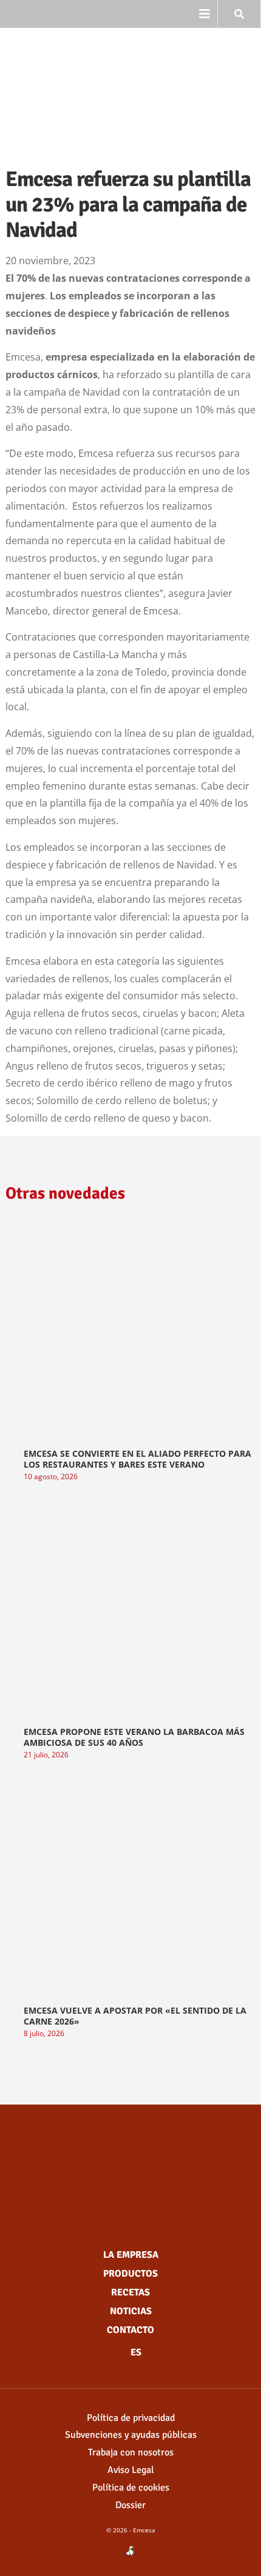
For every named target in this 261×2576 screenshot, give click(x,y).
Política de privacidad (131, 2418)
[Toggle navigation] (205, 14)
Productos (130, 2274)
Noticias (131, 2311)
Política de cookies (131, 2488)
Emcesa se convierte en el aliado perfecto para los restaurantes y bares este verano (137, 1459)
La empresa (131, 2255)
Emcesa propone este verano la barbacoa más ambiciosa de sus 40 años (134, 1737)
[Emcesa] (130, 2168)
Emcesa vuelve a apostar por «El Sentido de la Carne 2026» (135, 2016)
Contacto (130, 2330)
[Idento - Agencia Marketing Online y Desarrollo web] (130, 2552)
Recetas (130, 2292)
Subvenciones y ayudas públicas (131, 2435)
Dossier (130, 2505)
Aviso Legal (131, 2470)
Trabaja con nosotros (131, 2452)
